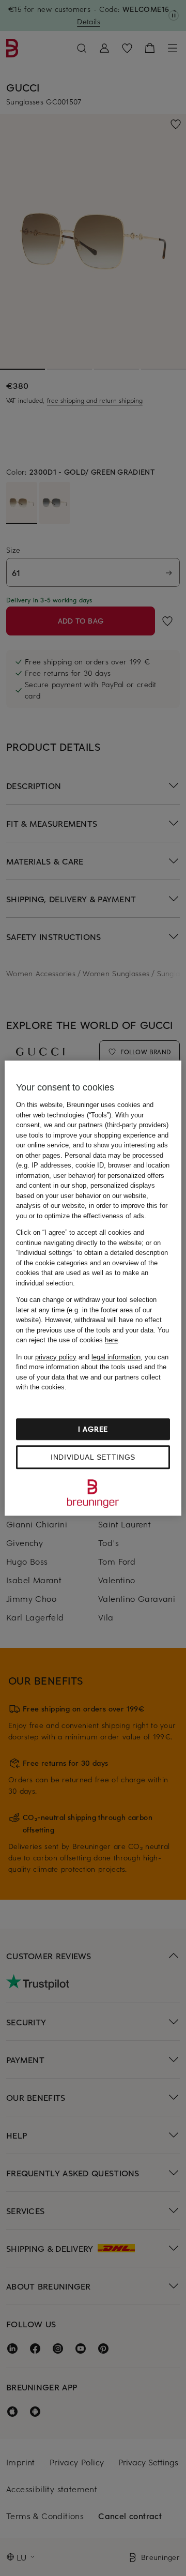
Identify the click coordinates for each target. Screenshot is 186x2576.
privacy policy (56, 1357)
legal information (116, 1357)
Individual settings (93, 1457)
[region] (93, 1288)
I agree (93, 1429)
